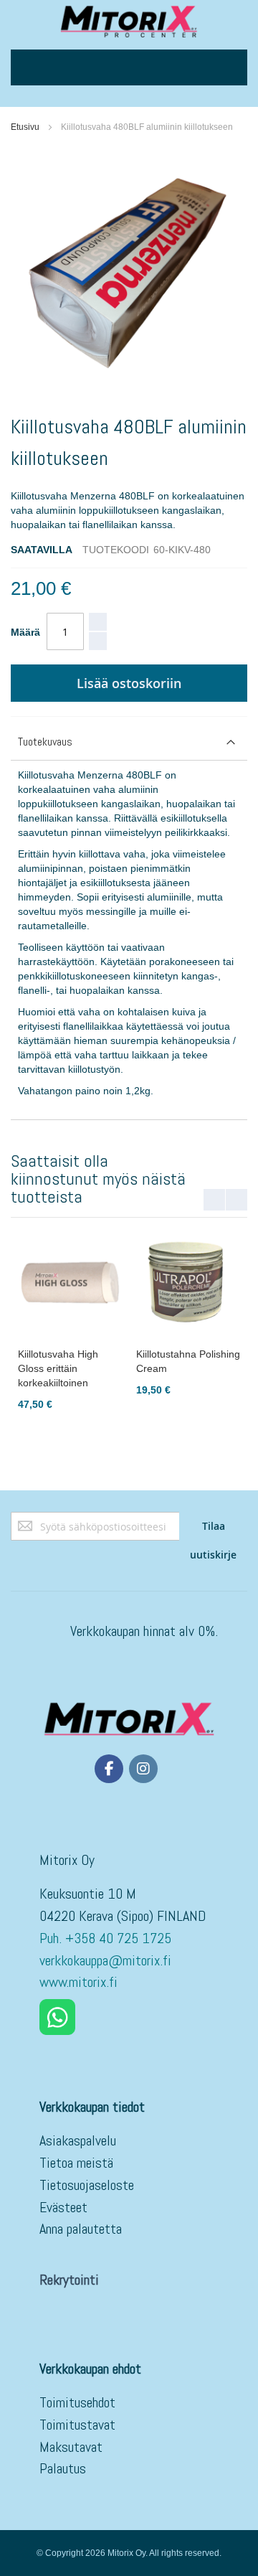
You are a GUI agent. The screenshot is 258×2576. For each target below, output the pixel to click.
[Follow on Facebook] (109, 1769)
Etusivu (25, 127)
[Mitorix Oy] (129, 21)
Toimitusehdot (77, 2402)
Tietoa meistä (76, 2163)
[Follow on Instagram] (143, 1769)
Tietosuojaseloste (87, 2185)
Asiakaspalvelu (78, 2140)
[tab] (129, 742)
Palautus (63, 2468)
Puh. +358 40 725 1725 (107, 1938)
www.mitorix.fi (78, 1982)
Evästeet (63, 2207)
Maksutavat (71, 2447)
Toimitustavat (77, 2425)
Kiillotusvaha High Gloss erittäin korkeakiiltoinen (206, 1368)
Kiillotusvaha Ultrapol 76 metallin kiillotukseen (95, 1368)
